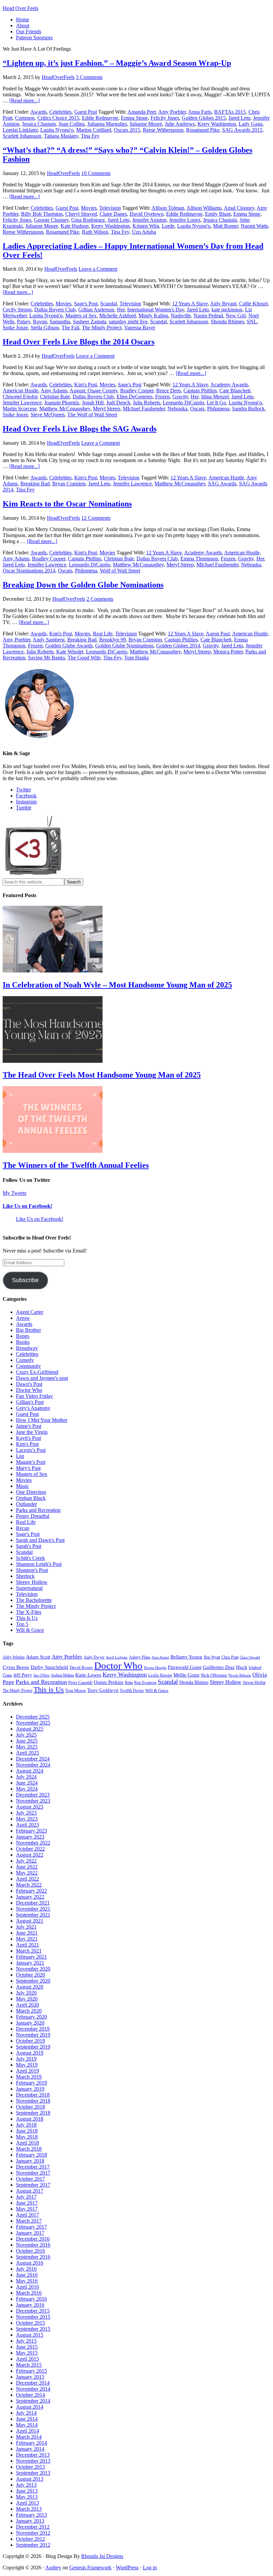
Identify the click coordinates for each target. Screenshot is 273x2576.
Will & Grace (30, 1630)
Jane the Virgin (32, 1432)
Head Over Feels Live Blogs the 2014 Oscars (79, 342)
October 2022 (30, 1849)
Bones (23, 1336)
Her (121, 310)
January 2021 (30, 1963)
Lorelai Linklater (20, 130)
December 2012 (33, 2527)
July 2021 (26, 1927)
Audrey (53, 2567)
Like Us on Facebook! (27, 1206)
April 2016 (27, 2287)
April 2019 (27, 2071)
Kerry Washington (217, 124)
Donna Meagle (155, 1668)
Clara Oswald (250, 1657)
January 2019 (30, 2089)
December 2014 (33, 2383)
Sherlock (25, 1576)
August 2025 (30, 1729)
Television (110, 208)
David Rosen (81, 1667)
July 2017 (26, 2197)
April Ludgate (117, 1657)
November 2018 (33, 2101)
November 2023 (33, 1801)
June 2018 (27, 2131)
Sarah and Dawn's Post (40, 1540)
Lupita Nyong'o (57, 130)
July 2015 (26, 2341)
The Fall (70, 328)
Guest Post (86, 112)
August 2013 (30, 2479)
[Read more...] (24, 101)
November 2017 (33, 2173)
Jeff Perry (23, 1675)
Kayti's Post (28, 1438)
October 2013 (30, 2467)
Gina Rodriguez (88, 220)
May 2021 (27, 1939)
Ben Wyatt (212, 1657)
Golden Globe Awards (69, 646)
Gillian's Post (30, 1402)
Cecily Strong (17, 310)
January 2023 (30, 1837)
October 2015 (30, 2323)
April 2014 (27, 2431)
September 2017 (33, 2185)
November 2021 (33, 1909)
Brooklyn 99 (113, 640)
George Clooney (51, 220)
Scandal (109, 304)
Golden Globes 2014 (178, 646)
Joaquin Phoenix (62, 403)
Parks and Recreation (38, 1510)
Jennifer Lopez (185, 220)
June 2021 (27, 1933)
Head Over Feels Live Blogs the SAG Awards (80, 429)
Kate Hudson (75, 226)
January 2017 (30, 2233)
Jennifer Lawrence (22, 403)
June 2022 (27, 1867)
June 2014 (27, 2419)
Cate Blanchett (235, 391)
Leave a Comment (98, 269)
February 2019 (31, 2083)
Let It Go (216, 403)
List (20, 1456)
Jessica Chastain (39, 124)
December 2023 (33, 1795)
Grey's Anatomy (33, 1408)
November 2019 (33, 2035)
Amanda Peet (142, 112)
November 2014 (33, 2389)
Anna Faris (200, 112)
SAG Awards (222, 484)
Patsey (24, 322)
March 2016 (29, 2293)
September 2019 (33, 2047)
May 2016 (27, 2281)
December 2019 (33, 2029)
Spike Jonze (15, 328)
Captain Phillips (200, 391)
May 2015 (27, 2353)
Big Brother (28, 1330)
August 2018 (30, 2119)
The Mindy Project (102, 328)
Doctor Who (29, 1390)
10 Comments (96, 173)
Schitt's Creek (30, 1558)
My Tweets (14, 1193)
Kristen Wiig (146, 226)
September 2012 (33, 2545)
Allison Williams (204, 208)
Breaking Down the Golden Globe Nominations (83, 585)
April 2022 (27, 1879)
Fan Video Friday (34, 1396)
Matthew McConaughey (65, 409)
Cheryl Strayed (81, 214)
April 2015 (27, 2359)
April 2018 (27, 2143)
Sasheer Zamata (90, 322)
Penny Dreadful (33, 1516)
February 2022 (31, 1891)
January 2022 (30, 1897)
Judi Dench (118, 403)
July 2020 (26, 1993)
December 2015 (33, 2311)
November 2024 (33, 1765)
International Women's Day (156, 310)
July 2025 (26, 1735)
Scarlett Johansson (22, 136)
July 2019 (26, 2059)
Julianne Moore (146, 124)
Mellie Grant (186, 1675)
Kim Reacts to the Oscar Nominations (67, 504)
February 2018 (31, 2155)
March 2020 (29, 2011)
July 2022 (26, 1861)
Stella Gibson (45, 328)
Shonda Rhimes (227, 322)
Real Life (103, 634)
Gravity (180, 397)
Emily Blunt (218, 214)
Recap (23, 1528)
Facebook (26, 796)
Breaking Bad (35, 484)
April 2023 (27, 1825)
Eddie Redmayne (100, 118)
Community (28, 1366)
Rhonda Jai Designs (102, 2556)
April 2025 (27, 1753)
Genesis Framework (90, 2567)
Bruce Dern (168, 391)
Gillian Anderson (96, 310)
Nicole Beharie (240, 1675)
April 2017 (27, 2215)
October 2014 (30, 2395)
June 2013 (27, 2491)
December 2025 (33, 1717)
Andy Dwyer (94, 1657)
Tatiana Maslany (61, 136)
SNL (252, 322)
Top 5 (22, 1624)
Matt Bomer (226, 226)
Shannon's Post (32, 1570)
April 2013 (27, 2503)
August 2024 (30, 1771)
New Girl (236, 316)
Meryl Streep (107, 409)
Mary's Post (28, 1468)
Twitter (23, 790)
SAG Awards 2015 (242, 130)
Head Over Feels (20, 8)
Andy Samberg (49, 640)
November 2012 (33, 2533)
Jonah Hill (93, 403)
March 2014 (29, 2437)
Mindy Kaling (153, 316)
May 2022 (27, 1873)
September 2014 (33, 2401)
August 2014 (30, 2407)
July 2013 (26, 2485)
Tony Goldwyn (103, 1690)
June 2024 (27, 1783)
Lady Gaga (251, 124)
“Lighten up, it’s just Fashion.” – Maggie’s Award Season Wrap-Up (117, 63)
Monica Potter (228, 652)
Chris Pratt (230, 1657)
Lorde (168, 226)
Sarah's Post (29, 1546)
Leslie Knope (160, 1675)
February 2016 (31, 2299)
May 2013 (27, 2497)
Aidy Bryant (223, 304)
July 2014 (26, 2413)
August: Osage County (94, 391)
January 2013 (30, 2521)
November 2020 (33, 1969)
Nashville (181, 316)
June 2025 (27, 1741)
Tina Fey (90, 136)
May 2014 (27, 2425)
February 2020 (31, 2017)
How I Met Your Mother (42, 1420)
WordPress (127, 2567)
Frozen (162, 397)
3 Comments (89, 77)
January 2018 (30, 2161)
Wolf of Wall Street (120, 571)
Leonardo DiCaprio (183, 403)
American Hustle (20, 391)
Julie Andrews (180, 124)
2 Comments (100, 599)
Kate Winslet (70, 652)
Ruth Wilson (95, 232)
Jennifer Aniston (149, 220)
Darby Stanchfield (49, 1667)
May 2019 (27, 2065)
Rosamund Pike (203, 130)
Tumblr (24, 808)
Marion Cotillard (94, 130)
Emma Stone (134, 118)
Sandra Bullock (248, 409)
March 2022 (29, 1885)
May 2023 (27, 1819)
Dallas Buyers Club (55, 310)
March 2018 (29, 2149)
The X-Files (29, 1612)
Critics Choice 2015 (58, 118)
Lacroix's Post (31, 1450)
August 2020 (30, 1987)
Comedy (25, 1360)
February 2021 (31, 1957)
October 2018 (30, 2107)
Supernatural (29, 1588)
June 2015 (27, 2347)
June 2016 (27, 2275)
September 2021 (33, 1915)
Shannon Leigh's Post (39, 1564)
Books (23, 1342)
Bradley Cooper (137, 391)
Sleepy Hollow (32, 1582)
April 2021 (27, 1945)
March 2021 (29, 1951)
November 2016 (33, 2245)
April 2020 (27, 2005)
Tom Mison (76, 1690)
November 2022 (33, 1843)
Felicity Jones (165, 118)
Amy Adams (54, 391)
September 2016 (33, 2257)
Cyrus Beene (16, 1667)
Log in (150, 2567)
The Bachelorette (34, 1600)
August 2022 (30, 1855)
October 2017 (30, 2179)
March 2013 (29, 2509)
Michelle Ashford (118, 316)
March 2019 (29, 2077)
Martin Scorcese (20, 409)
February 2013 (31, 2515)
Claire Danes (113, 214)
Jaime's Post (29, 1426)
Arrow (23, 1318)
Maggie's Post (31, 1462)
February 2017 (31, 2227)
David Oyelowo (146, 214)
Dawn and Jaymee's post (42, 1378)
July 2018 (26, 2125)
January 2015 (30, 2377)
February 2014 (31, 2443)
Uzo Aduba (144, 232)
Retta (129, 1683)
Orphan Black (31, 1498)
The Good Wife (84, 658)
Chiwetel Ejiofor (20, 397)
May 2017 (27, 2209)
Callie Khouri (253, 304)
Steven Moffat (254, 1683)
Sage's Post (86, 304)
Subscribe (25, 1280)
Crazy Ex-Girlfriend (37, 1372)
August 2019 (30, 2053)
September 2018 (33, 2113)
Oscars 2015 (127, 130)
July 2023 (26, 1813)
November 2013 (33, 2461)
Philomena (218, 409)
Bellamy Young (186, 1657)
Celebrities (60, 112)
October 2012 (30, 2539)
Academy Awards (229, 385)
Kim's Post (86, 385)
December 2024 (33, 1759)
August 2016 (30, 2263)
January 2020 (30, 2023)
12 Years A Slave (190, 304)
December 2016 (33, 2239)
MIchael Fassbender (144, 409)
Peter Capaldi (80, 1682)
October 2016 (30, 2251)
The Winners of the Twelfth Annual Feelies (76, 1165)
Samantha (60, 322)
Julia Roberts (146, 403)
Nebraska (177, 409)
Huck (242, 1667)
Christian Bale (55, 397)
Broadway (27, 1348)
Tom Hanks (136, 658)
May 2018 (27, 2137)
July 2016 (26, 2269)
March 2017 (29, 2221)
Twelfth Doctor (132, 1691)
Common (25, 118)
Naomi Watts (254, 226)
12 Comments (96, 518)
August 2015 (30, 2335)
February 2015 (31, 2371)
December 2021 (33, 1903)
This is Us (49, 1690)
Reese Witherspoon (163, 130)
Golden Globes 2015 (204, 118)
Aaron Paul (218, 634)
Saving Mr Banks (46, 658)
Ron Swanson (145, 1683)
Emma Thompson (199, 559)
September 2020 (33, 1981)
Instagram (26, 802)
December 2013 (33, 2455)
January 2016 (30, 2305)
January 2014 (30, 2449)
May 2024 (27, 1789)
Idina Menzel (215, 397)
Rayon (40, 322)
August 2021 (30, 1921)
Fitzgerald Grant (185, 1667)
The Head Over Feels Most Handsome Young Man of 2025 (102, 1075)
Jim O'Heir (41, 1675)
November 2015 (33, 2317)
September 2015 (33, 2329)
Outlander (26, 1504)
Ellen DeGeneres (135, 397)
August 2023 (30, 1807)
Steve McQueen (48, 415)
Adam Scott (38, 1657)
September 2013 (33, 2473)
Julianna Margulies (107, 124)
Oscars (197, 409)
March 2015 (29, 2365)
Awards (38, 112)
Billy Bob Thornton (42, 214)
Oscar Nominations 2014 (29, 571)
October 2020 (30, 1975)
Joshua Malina (62, 1675)
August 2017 (30, 2191)
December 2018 (33, 2095)
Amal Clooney (239, 208)
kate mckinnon (227, 310)
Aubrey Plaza (139, 1657)
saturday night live (128, 322)
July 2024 (26, 1777)
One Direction (31, 1492)
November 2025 (33, 1723)
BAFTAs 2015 (230, 112)
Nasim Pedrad (208, 316)
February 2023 (31, 1831)
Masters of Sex (81, 316)
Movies (89, 208)
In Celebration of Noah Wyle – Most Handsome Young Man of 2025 (117, 985)
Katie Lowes (88, 1675)
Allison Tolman (168, 208)
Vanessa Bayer (140, 328)
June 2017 (27, 2203)
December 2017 (33, 2167)
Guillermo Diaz (219, 1667)
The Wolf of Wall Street (92, 415)
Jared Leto (239, 118)
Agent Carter (30, 1312)
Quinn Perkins (109, 1682)
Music (22, 1486)
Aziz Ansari (160, 1657)
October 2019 (30, 2041)
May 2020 (27, 1999)
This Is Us (27, 1618)
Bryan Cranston (69, 484)
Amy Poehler (172, 112)
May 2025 (27, 1747)
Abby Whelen (14, 1657)
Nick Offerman (214, 1675)
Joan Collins (72, 124)
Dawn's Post (29, 1384)
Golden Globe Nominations (124, 646)
